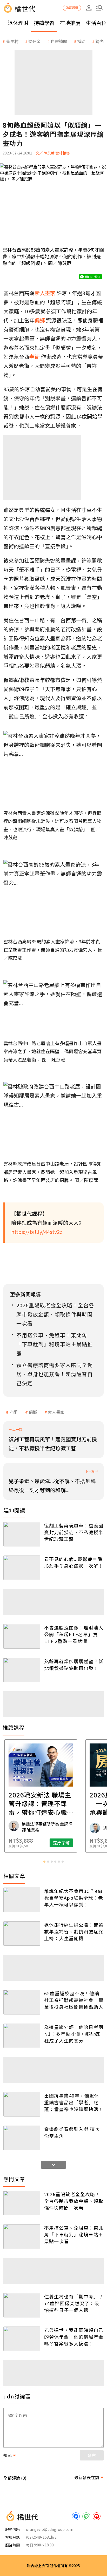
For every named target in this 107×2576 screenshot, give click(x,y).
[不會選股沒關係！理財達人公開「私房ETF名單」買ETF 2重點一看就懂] (22, 1636)
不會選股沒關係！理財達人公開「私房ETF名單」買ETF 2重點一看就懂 (74, 1634)
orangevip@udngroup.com (50, 2529)
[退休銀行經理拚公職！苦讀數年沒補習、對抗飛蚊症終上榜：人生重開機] (22, 1933)
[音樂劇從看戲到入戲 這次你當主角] (22, 2138)
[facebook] (76, 2516)
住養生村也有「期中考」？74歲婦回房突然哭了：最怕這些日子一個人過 (74, 2303)
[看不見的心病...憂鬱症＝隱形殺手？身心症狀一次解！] (22, 1568)
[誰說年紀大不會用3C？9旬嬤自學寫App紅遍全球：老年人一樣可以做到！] (22, 1900)
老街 (14, 1412)
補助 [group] (81, 41)
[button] (99, 8)
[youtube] (97, 2516)
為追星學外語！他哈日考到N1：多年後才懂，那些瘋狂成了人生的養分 (74, 2034)
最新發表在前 (87, 2477)
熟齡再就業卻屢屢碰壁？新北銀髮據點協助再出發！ (74, 1665)
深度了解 (74, 1843)
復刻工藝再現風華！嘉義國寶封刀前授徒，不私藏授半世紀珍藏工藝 (74, 1532)
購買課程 (72, 8)
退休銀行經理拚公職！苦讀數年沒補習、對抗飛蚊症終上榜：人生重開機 (74, 1931)
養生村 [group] (12, 41)
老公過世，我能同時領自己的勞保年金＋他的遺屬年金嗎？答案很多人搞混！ (74, 2337)
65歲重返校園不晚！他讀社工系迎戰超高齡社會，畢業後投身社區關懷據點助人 (74, 2000)
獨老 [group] (99, 41)
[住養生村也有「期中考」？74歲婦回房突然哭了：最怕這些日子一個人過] (22, 2305)
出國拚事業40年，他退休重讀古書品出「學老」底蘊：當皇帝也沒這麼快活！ (74, 2102)
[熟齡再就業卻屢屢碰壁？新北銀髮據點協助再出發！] (22, 1670)
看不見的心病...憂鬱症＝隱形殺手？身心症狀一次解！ (74, 1562)
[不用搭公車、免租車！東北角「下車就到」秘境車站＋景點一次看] (22, 2236)
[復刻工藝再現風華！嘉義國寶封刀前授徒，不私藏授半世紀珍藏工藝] (22, 1534)
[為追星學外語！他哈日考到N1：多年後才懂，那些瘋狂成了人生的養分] (22, 2036)
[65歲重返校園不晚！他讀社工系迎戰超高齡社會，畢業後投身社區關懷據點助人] (22, 2002)
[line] (86, 2516)
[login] (89, 8)
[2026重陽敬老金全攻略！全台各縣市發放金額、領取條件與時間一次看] (22, 2203)
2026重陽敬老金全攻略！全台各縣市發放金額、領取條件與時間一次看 (74, 2201)
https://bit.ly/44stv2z (37, 1232)
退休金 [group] (35, 41)
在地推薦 (70, 23)
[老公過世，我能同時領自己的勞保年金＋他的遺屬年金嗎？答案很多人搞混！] (22, 2339)
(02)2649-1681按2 (41, 2537)
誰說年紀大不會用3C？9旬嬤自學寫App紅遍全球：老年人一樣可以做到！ (74, 1898)
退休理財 (18, 23)
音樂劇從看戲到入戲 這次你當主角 (72, 2132)
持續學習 (44, 23)
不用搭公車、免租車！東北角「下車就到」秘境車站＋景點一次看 (74, 2234)
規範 (8, 2455)
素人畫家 (56, 1412)
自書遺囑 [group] (59, 41)
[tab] (44, 1862)
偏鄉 (33, 1412)
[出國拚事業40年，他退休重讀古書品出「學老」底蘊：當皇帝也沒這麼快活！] (22, 2104)
